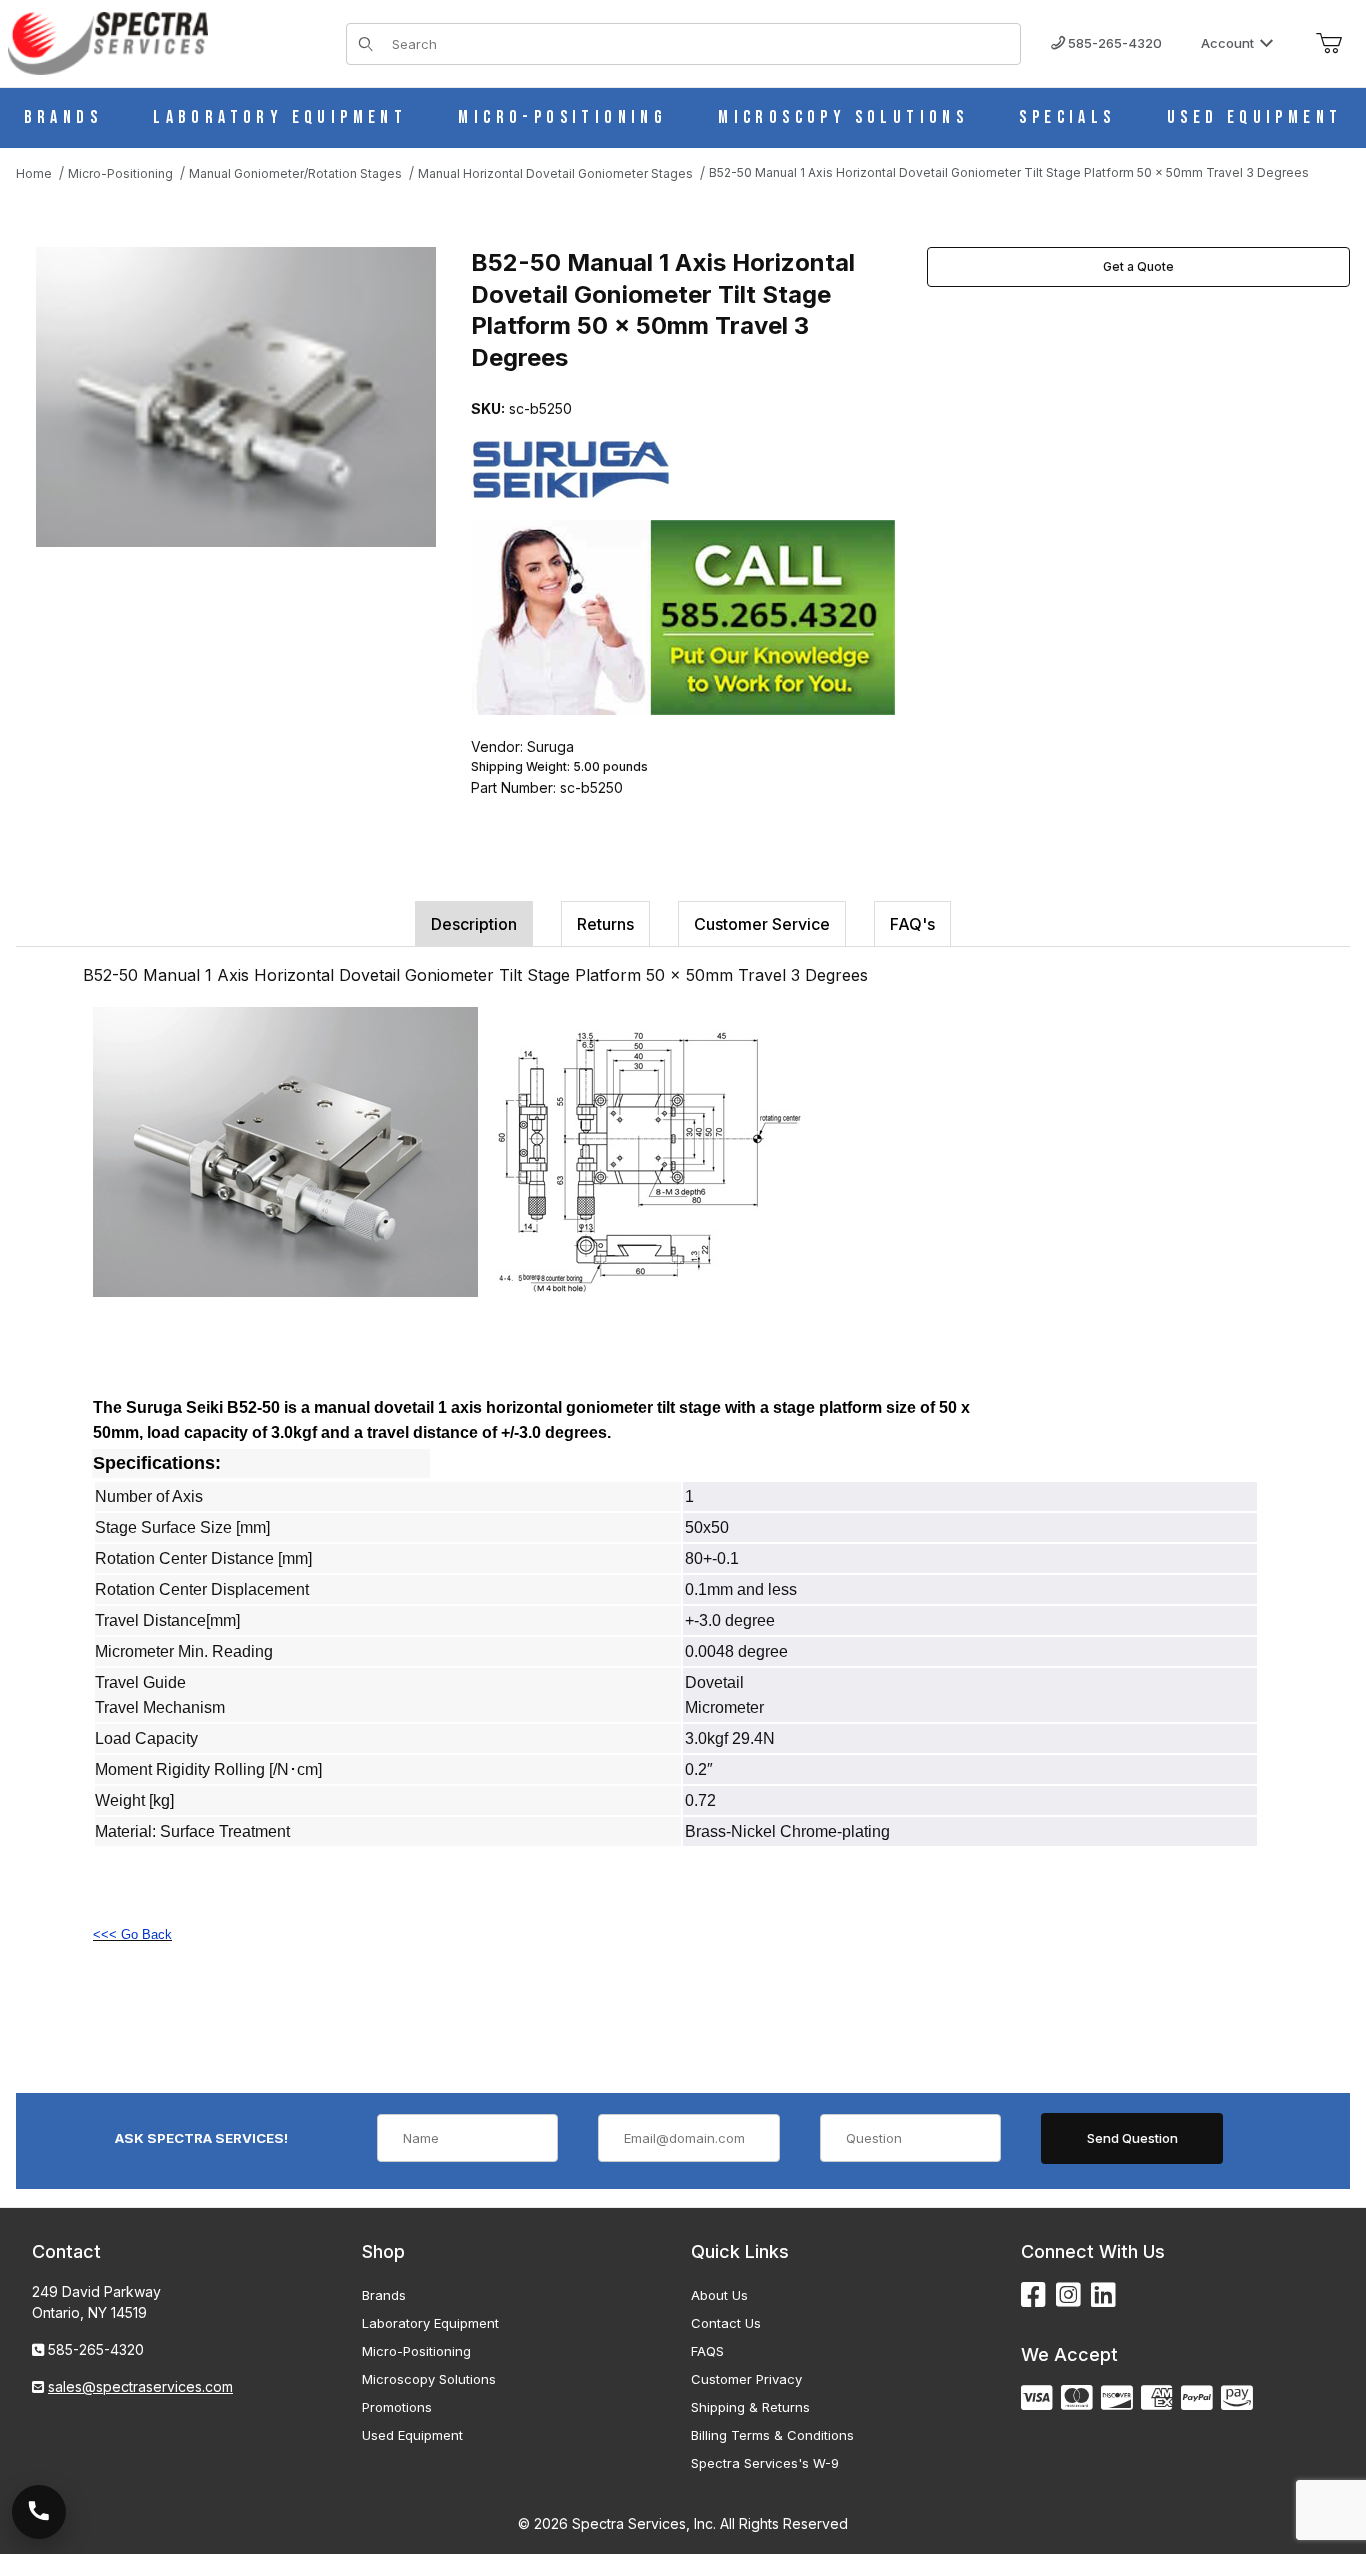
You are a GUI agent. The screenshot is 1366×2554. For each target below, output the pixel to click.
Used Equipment (412, 2435)
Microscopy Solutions (429, 2379)
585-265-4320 (1113, 43)
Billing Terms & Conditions (772, 2435)
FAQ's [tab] (912, 924)
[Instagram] (1068, 2295)
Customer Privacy (746, 2379)
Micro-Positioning (416, 2351)
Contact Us (726, 2323)
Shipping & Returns (750, 2407)
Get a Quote (1138, 266)
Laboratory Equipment (430, 2323)
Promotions (397, 2407)
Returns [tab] (605, 924)
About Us (719, 2295)
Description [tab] (474, 924)
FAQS (707, 2351)
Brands (384, 2295)
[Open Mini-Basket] (1329, 44)
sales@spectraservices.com (140, 2386)
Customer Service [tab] (762, 924)
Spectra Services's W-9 (765, 2463)
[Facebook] (1033, 2295)
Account (1227, 43)
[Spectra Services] (108, 41)
